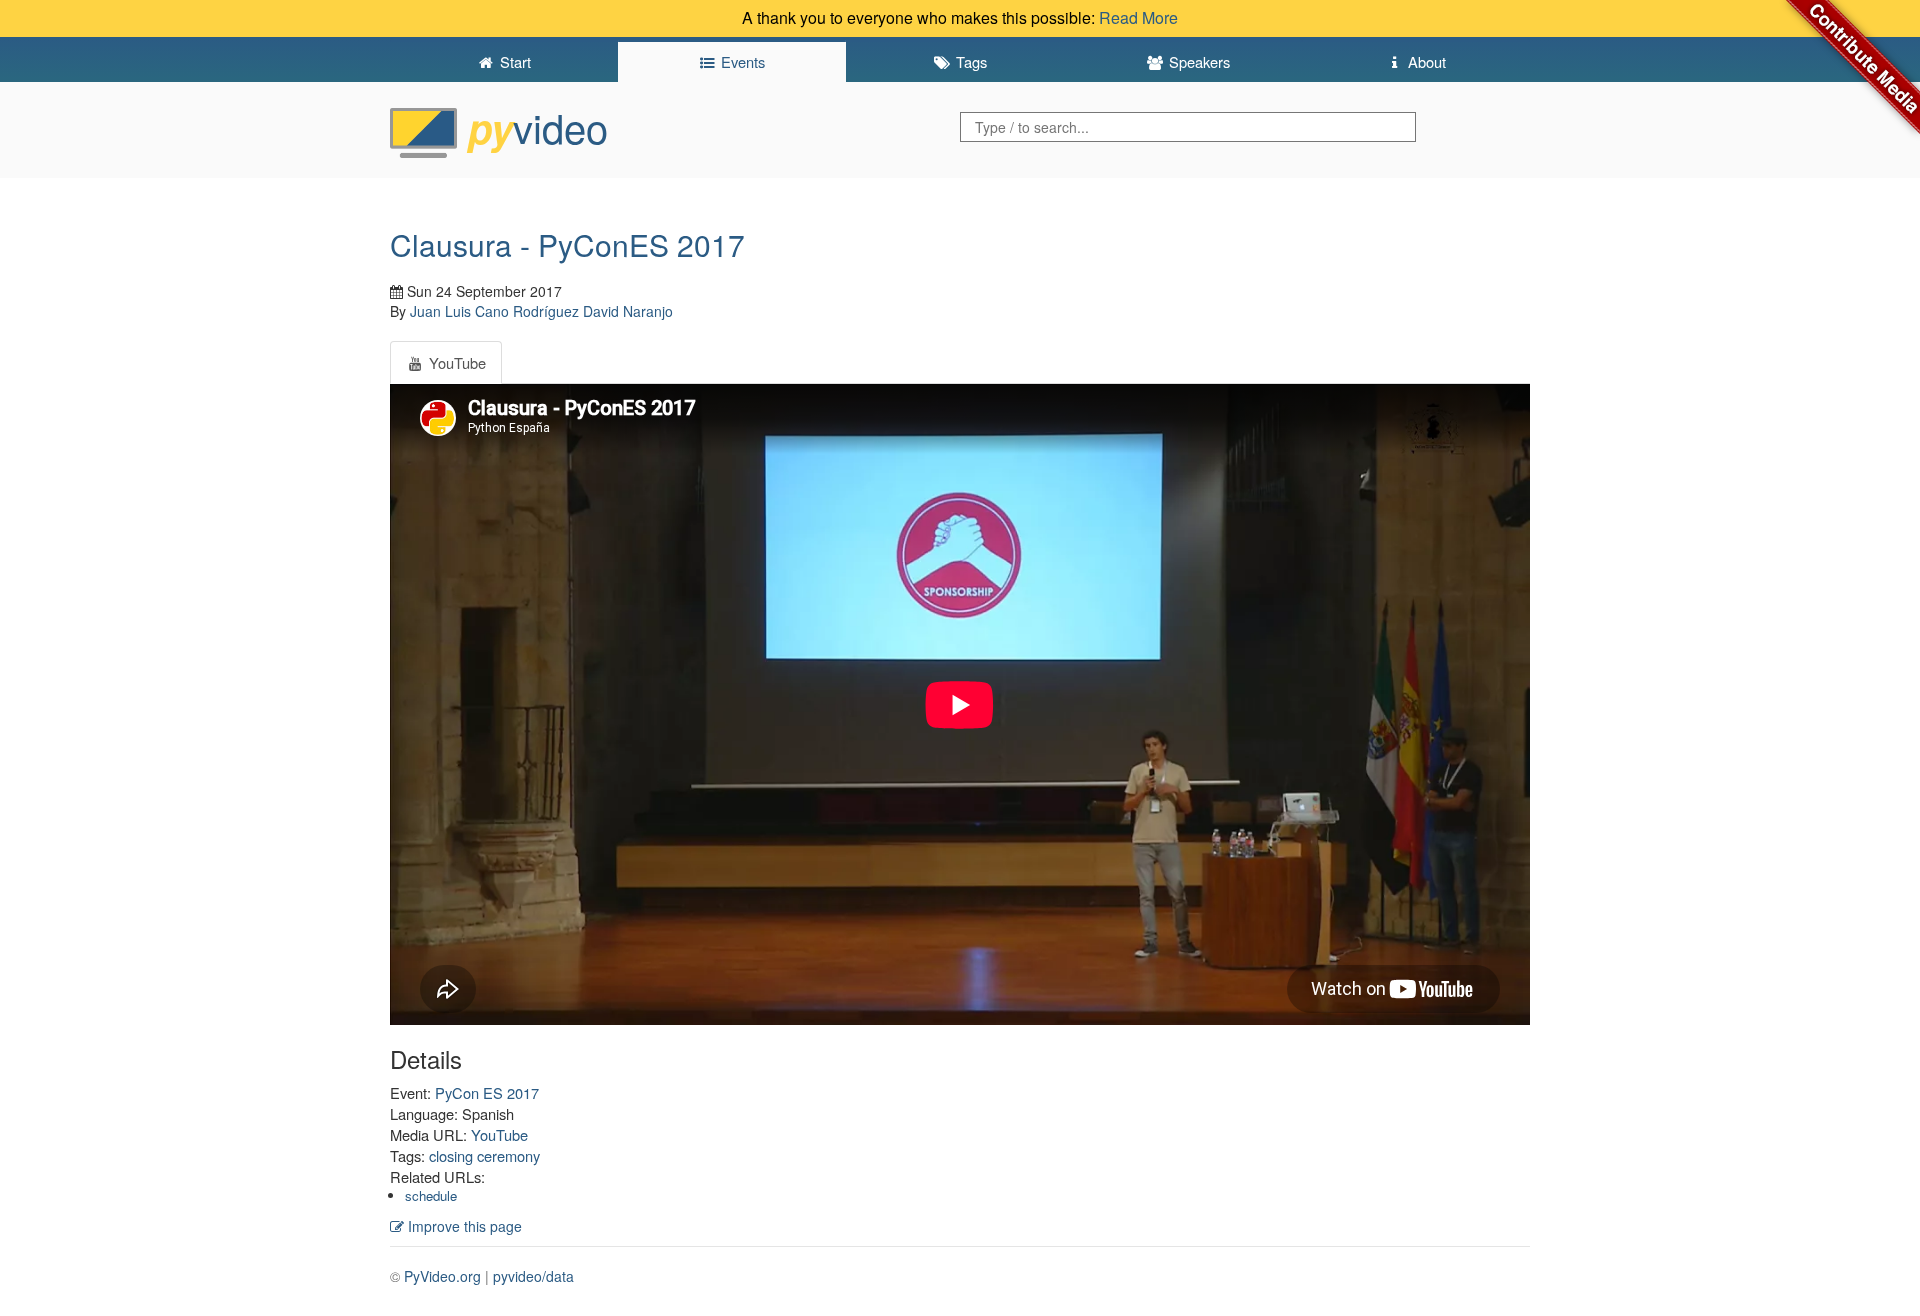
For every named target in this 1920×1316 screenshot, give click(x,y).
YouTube (499, 1134)
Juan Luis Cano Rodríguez (494, 311)
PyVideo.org (442, 1276)
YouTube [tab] (455, 362)
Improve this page (463, 1226)
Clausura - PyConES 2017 (567, 244)
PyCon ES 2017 (487, 1092)
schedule (431, 1195)
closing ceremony (484, 1155)
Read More (1138, 17)
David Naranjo (628, 311)
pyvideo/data (533, 1276)
